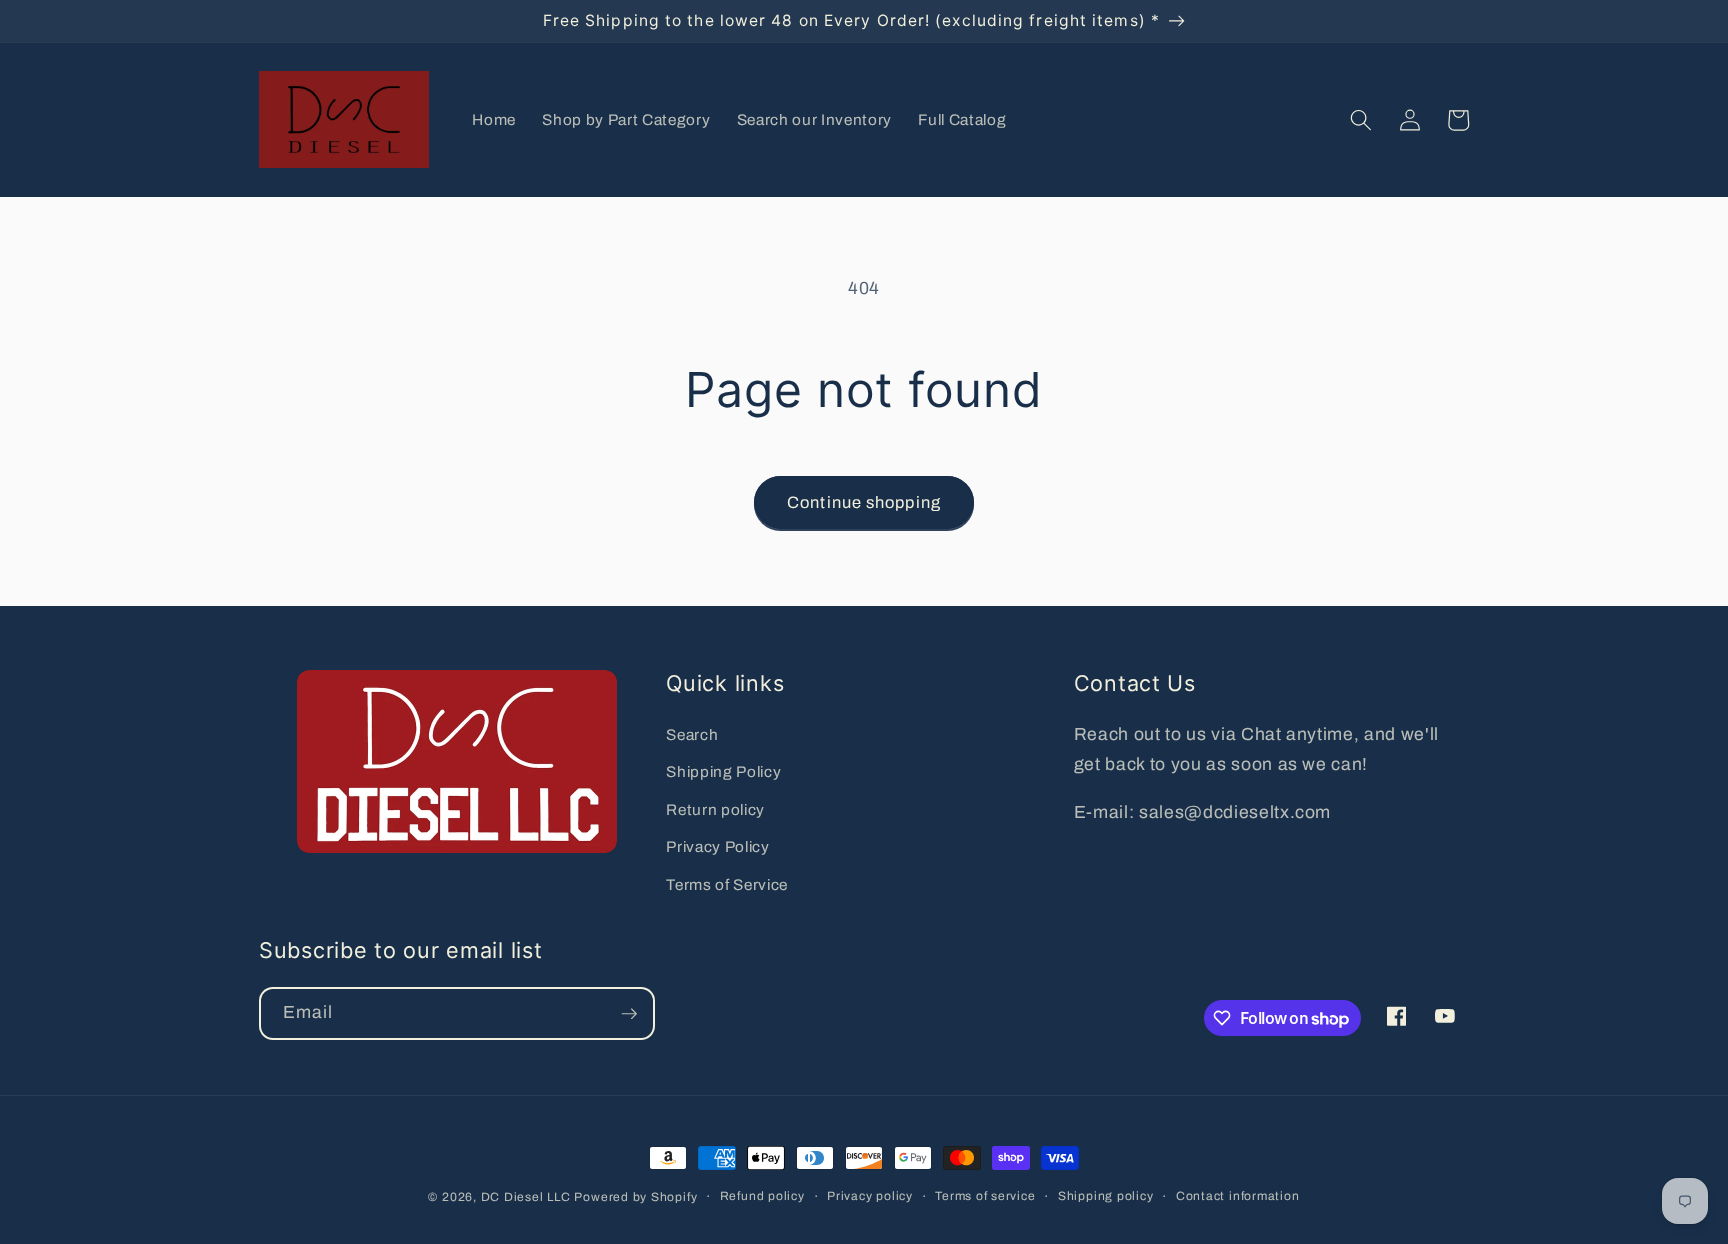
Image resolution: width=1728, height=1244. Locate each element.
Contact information (1238, 1196)
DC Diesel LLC (526, 1197)
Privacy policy (870, 1196)
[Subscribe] (629, 1014)
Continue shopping (864, 502)
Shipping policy (1106, 1196)
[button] (1361, 120)
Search (692, 734)
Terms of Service (727, 884)
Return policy (715, 809)
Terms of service (985, 1196)
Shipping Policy (723, 771)
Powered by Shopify (635, 1197)
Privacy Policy (717, 846)
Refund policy (762, 1196)
